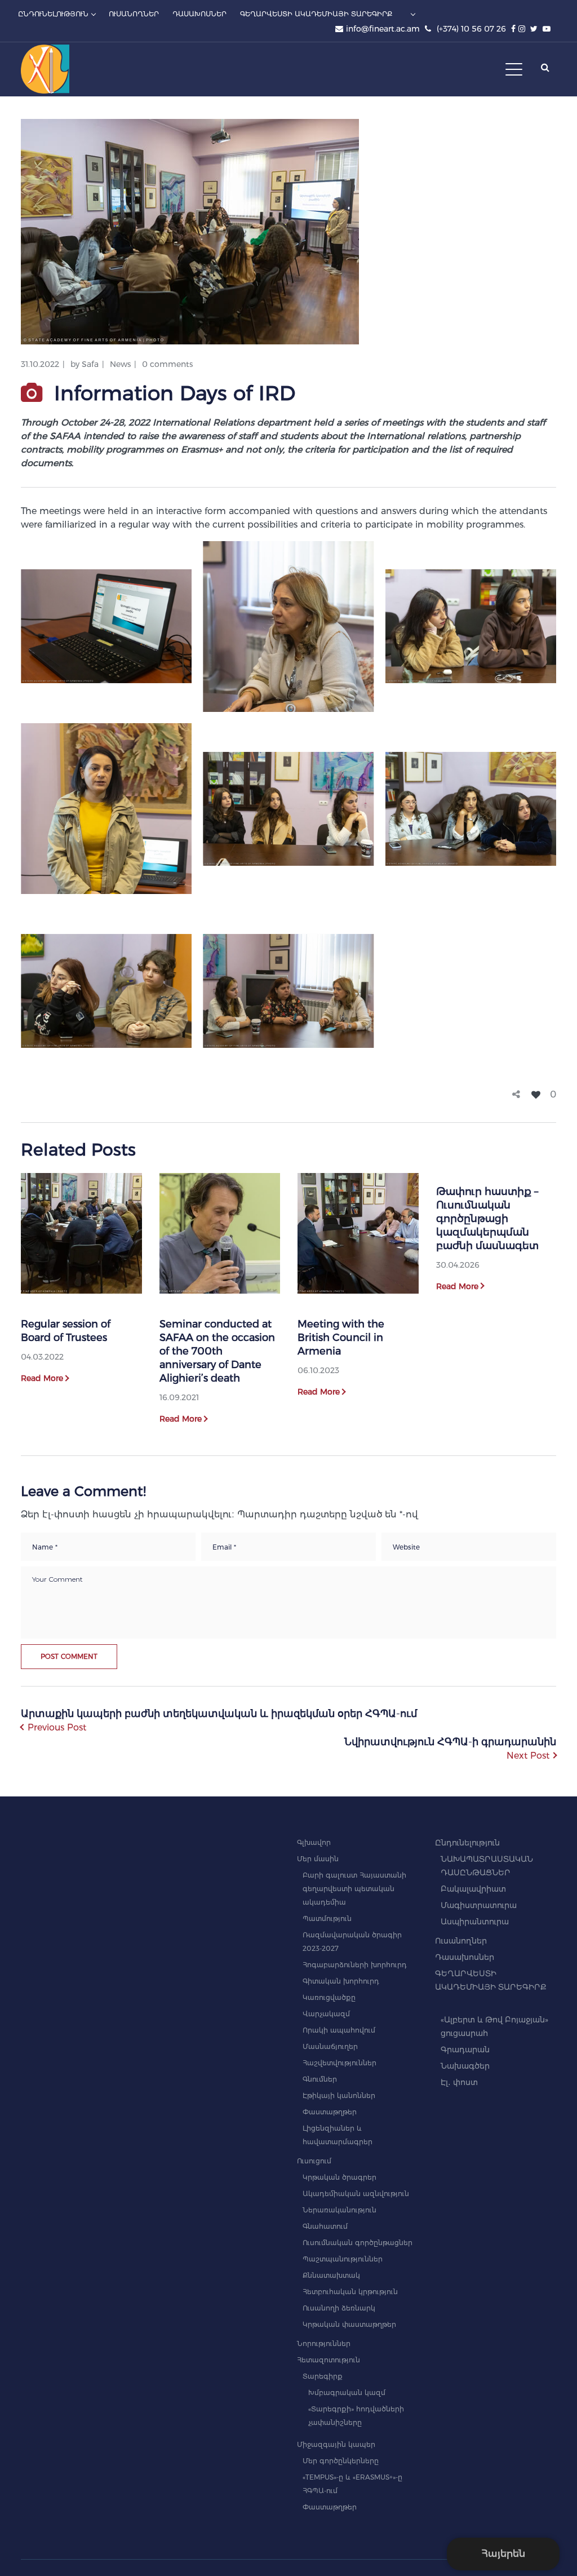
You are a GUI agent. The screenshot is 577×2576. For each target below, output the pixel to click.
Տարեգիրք (323, 2376)
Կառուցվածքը (329, 1997)
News (120, 364)
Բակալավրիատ (473, 1889)
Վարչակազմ (326, 2014)
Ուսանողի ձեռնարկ (339, 2308)
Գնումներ (320, 2079)
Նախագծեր (465, 2066)
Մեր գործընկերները (341, 2461)
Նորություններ (324, 2343)
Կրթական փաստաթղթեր (349, 2324)
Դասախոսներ (465, 1957)
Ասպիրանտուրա (475, 1922)
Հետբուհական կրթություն (350, 2292)
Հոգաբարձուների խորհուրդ (355, 1965)
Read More (42, 1378)
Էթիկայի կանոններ (339, 2095)
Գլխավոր (314, 1842)
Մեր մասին (318, 1859)
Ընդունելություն (467, 1843)
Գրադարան (465, 2050)
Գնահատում (325, 2226)
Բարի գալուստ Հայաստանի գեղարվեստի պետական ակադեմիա (354, 1889)
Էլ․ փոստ (459, 2082)
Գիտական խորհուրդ (341, 1981)
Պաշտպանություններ (343, 2259)
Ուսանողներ (461, 1941)
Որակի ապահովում (339, 2030)
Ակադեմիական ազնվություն (356, 2194)
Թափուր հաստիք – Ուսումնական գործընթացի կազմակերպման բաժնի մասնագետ (487, 1219)
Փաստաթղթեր (330, 2112)
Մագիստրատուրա (479, 1905)
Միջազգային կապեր (336, 2444)
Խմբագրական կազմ (347, 2393)
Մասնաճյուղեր (330, 2046)
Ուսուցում (314, 2161)
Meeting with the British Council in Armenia (341, 1338)
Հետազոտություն (329, 2360)
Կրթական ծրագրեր (339, 2177)
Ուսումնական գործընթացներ (358, 2243)
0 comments (167, 364)
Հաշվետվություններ (339, 2063)
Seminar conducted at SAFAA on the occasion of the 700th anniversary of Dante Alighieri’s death (217, 1351)
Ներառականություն (339, 2210)
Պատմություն (327, 1918)
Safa (90, 364)
